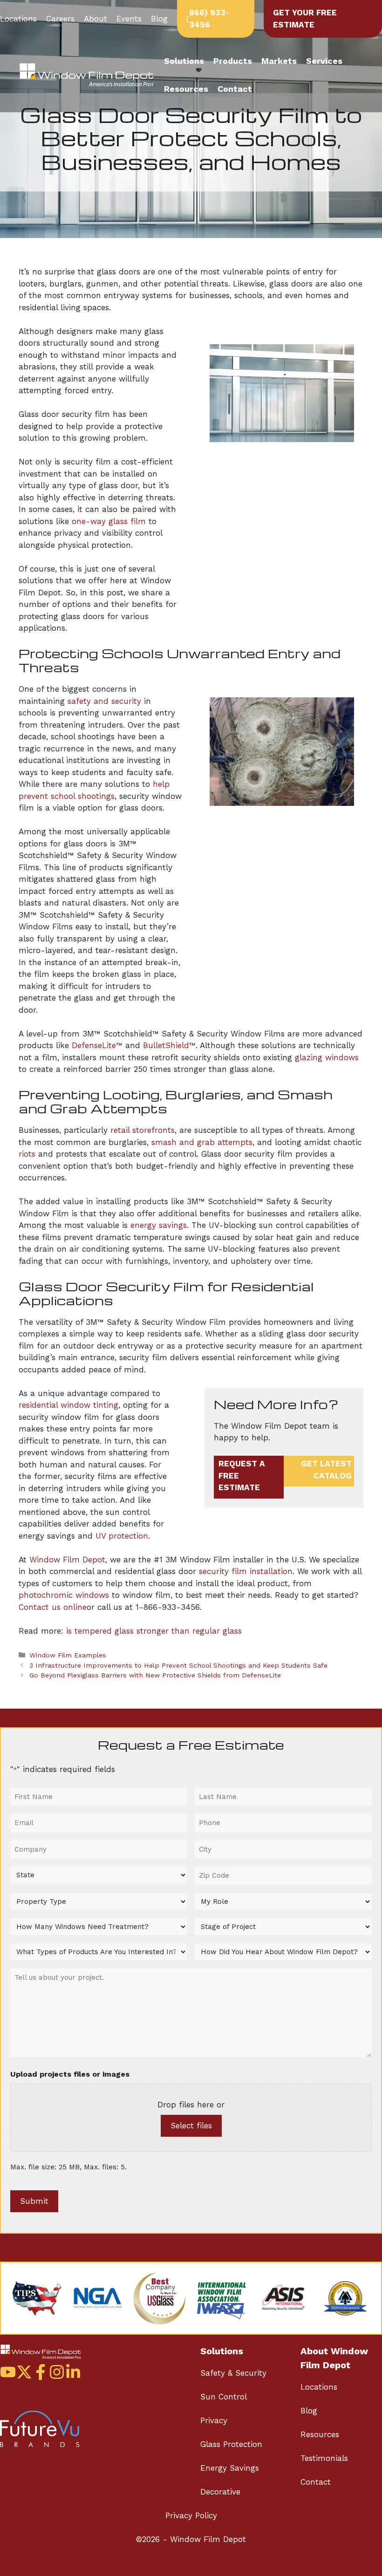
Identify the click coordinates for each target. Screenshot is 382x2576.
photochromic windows (64, 1595)
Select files (191, 2126)
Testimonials (324, 2458)
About (95, 19)
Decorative (220, 2492)
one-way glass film (109, 521)
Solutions (184, 61)
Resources (186, 89)
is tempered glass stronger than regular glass (154, 1631)
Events (129, 19)
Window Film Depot (67, 1560)
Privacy (214, 2420)
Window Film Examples (68, 1655)
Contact (235, 89)
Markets (279, 61)
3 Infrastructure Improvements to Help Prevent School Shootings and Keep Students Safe (178, 1666)
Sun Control (224, 2397)
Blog (159, 19)
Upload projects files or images (70, 2074)
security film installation (246, 1571)
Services (324, 61)
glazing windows (327, 1057)
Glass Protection (231, 2444)
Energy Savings (230, 2468)
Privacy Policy (191, 2515)
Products (233, 61)
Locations (18, 19)
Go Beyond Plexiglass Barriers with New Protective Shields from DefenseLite (155, 1675)
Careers (60, 19)
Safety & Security (233, 2373)
